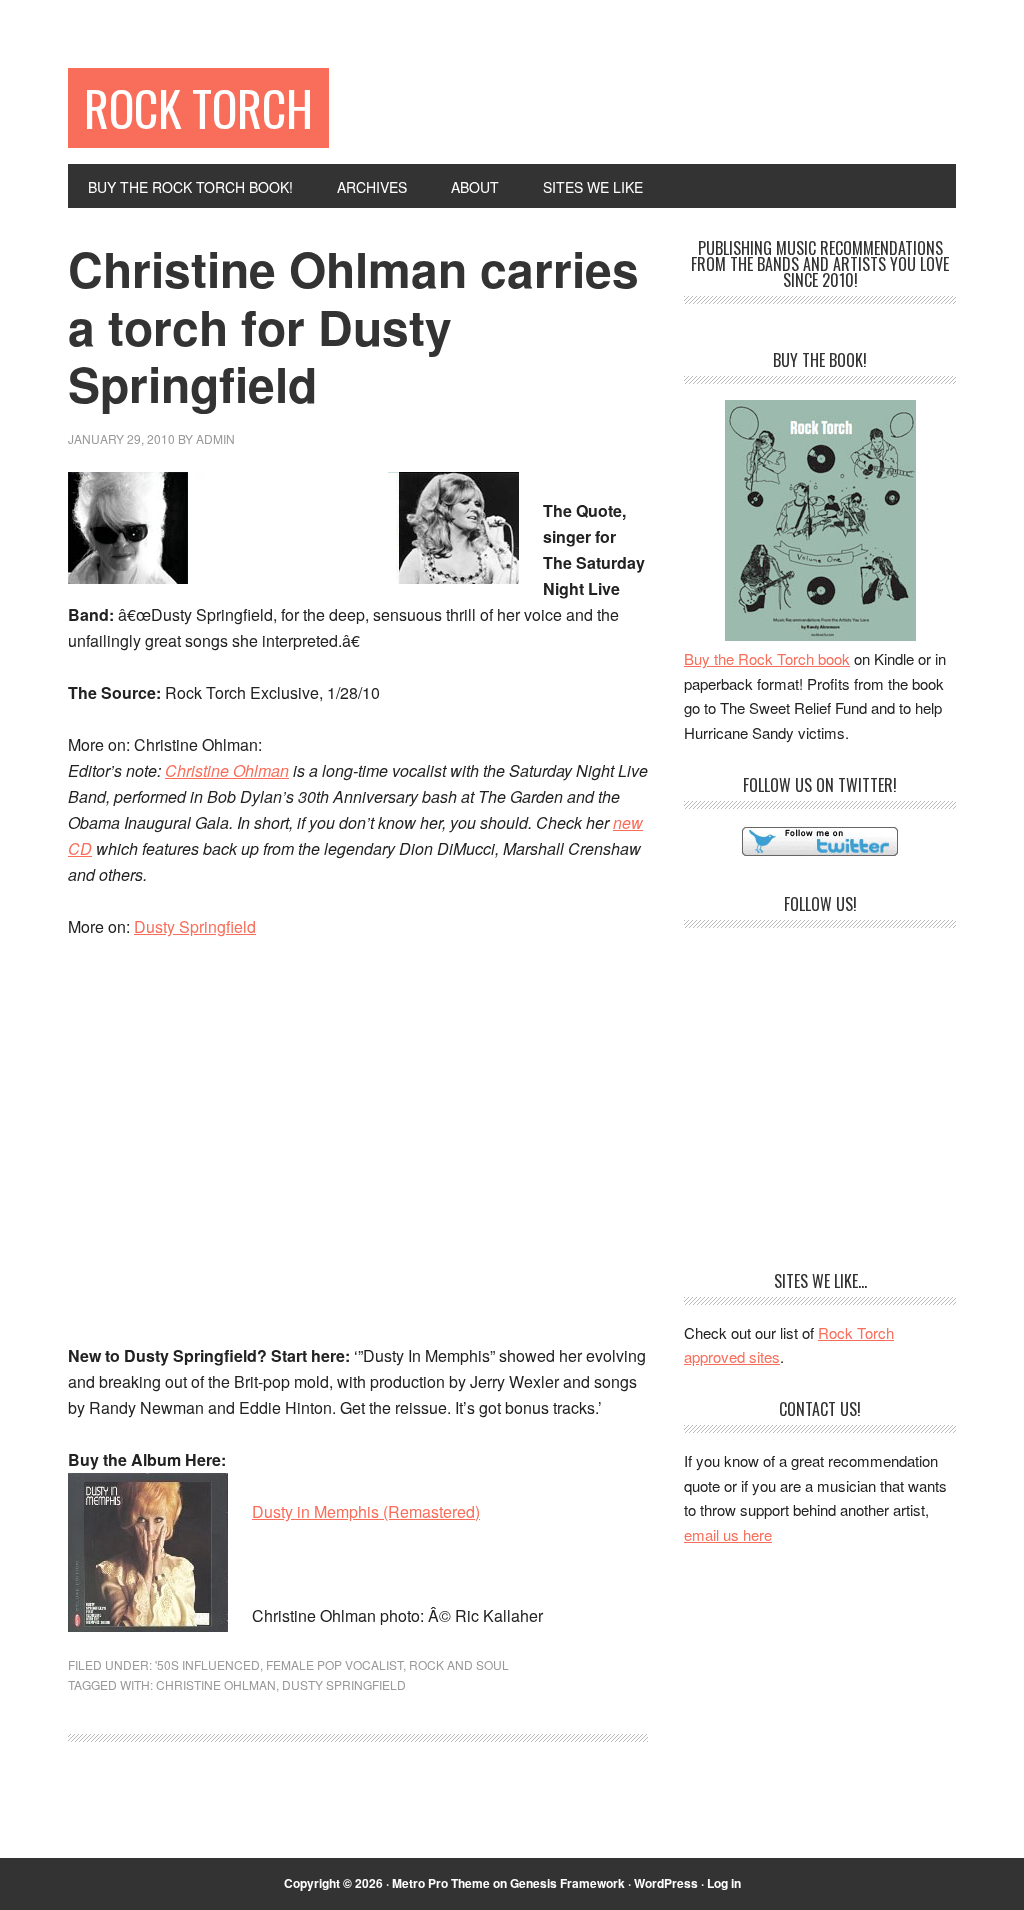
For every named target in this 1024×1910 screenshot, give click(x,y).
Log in (724, 1883)
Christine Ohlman (227, 770)
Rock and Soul (459, 1664)
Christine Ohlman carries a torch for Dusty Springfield (353, 326)
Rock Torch (198, 107)
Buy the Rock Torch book (767, 658)
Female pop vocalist (334, 1664)
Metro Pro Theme (441, 1883)
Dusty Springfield (195, 926)
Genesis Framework (567, 1883)
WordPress (666, 1883)
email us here (728, 1534)
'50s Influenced (207, 1664)
